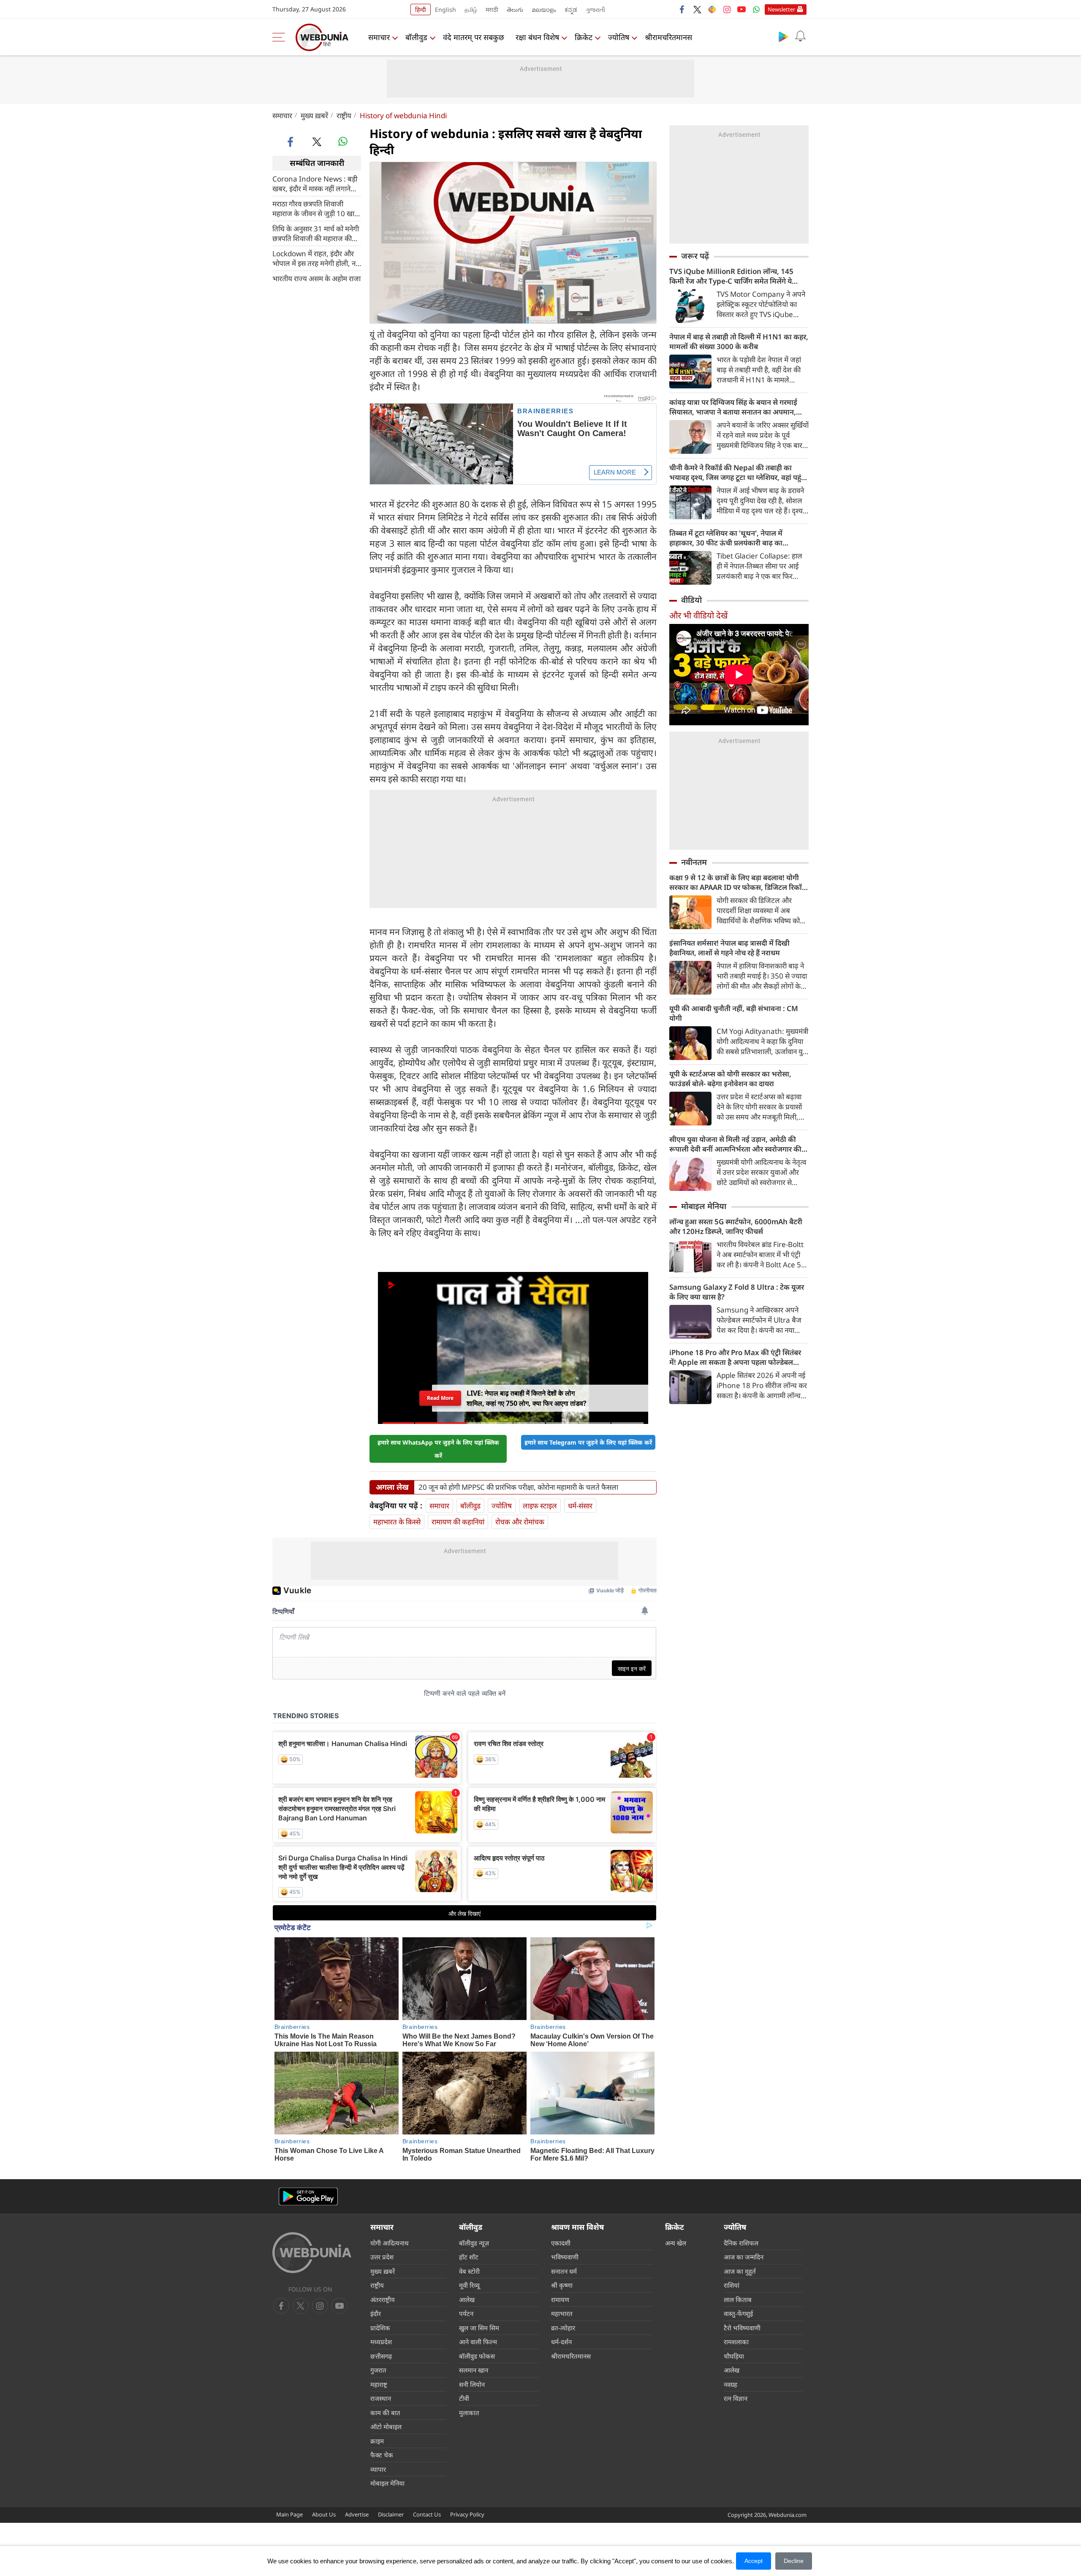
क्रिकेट (584, 37)
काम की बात (385, 2413)
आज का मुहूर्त (740, 2271)
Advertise (357, 2514)
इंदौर (376, 2313)
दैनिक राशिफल (741, 2243)
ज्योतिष (619, 37)
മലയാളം (544, 9)
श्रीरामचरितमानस (668, 37)
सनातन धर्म (564, 2271)
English (445, 9)
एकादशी (561, 2243)
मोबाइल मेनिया (704, 1206)
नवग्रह (731, 2384)
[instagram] (727, 9)
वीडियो (691, 600)
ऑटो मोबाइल (386, 2427)
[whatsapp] (343, 141)
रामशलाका (736, 2342)
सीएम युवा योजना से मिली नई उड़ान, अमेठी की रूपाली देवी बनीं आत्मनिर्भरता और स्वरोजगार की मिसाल (735, 1144)
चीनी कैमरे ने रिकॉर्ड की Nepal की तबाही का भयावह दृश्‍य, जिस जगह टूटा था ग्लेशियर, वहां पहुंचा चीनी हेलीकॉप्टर (739, 472)
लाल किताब (738, 2299)
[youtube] (741, 9)
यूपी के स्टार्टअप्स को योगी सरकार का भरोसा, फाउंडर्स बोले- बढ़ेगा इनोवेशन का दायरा (730, 1079)
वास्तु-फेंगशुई (738, 2313)
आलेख (467, 2299)
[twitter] (697, 9)
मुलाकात (469, 2413)
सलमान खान (474, 2370)
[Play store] (783, 36)
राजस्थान (381, 2398)
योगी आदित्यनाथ (390, 2243)
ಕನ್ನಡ (571, 9)
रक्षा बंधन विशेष (537, 37)
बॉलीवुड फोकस (477, 2356)
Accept (754, 2561)
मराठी (492, 9)
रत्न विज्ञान (736, 2398)
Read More (440, 1398)
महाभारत (562, 2313)
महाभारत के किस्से (397, 1522)
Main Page (289, 2514)
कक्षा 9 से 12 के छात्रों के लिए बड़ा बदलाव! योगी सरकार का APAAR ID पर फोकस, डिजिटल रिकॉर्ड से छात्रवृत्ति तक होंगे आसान (737, 882)
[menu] (281, 37)
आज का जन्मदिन (744, 2257)
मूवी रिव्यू (469, 2285)
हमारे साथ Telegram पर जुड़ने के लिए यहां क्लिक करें (588, 1442)
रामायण (560, 2299)
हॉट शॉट (469, 2257)
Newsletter (781, 9)
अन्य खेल (676, 2243)
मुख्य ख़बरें (314, 115)
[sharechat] (712, 9)
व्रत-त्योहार (563, 2328)
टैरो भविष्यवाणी (742, 2328)
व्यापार (378, 2469)
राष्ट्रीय (344, 115)
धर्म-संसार (580, 1506)
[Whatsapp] (756, 9)
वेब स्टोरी (469, 2271)
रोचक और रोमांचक (520, 1522)
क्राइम (377, 2441)
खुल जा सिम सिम (479, 2328)
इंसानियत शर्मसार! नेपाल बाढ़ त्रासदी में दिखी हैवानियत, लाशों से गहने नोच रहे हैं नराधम (729, 948)
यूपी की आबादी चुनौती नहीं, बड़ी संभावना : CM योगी (734, 1013)
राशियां (732, 2285)
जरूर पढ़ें (695, 256)
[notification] (800, 36)
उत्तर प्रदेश (382, 2257)
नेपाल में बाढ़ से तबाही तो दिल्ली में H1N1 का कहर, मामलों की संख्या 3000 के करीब (739, 342)
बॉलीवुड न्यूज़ (474, 2243)
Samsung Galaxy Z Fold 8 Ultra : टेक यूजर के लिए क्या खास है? (737, 1292)
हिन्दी (421, 9)
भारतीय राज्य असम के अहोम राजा (316, 278)
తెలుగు (515, 9)
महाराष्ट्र (379, 2384)
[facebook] (682, 9)
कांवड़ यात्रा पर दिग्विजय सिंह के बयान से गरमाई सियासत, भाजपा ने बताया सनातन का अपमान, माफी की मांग (733, 407)
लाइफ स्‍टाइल (540, 1506)
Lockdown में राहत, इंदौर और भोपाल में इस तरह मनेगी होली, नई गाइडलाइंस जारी (316, 258)
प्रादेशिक (380, 2328)
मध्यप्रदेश (381, 2342)
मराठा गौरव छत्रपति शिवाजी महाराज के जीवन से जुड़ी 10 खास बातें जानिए (316, 208)
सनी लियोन (472, 2384)
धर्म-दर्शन (561, 2342)
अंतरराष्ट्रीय (383, 2299)
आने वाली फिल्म (478, 2342)
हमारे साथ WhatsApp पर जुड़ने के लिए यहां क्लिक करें (438, 1449)
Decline (794, 2561)
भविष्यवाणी (565, 2257)
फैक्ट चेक (382, 2455)
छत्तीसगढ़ (381, 2356)
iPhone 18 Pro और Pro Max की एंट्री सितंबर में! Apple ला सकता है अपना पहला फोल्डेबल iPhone (735, 1357)
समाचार (379, 37)
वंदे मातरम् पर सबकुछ (474, 37)
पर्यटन (466, 2313)
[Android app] (308, 2197)
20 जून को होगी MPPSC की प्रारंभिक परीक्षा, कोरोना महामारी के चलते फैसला (518, 1487)
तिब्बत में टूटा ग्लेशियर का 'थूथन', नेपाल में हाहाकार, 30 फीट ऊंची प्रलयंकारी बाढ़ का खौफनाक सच (726, 538)
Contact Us (427, 2514)
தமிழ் (471, 9)
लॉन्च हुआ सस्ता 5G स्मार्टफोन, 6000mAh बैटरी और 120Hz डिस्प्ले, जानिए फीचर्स (736, 1226)
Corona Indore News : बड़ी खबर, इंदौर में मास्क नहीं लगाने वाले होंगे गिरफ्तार (315, 183)
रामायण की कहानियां (458, 1522)
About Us (324, 2514)
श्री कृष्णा (562, 2285)
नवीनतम (694, 862)
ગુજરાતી (595, 9)
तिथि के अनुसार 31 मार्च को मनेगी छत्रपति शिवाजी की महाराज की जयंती (316, 233)
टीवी (464, 2398)
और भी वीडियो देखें (698, 615)
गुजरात (378, 2370)
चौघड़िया (734, 2356)
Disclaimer (391, 2514)
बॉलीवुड (416, 37)
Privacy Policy (467, 2514)
